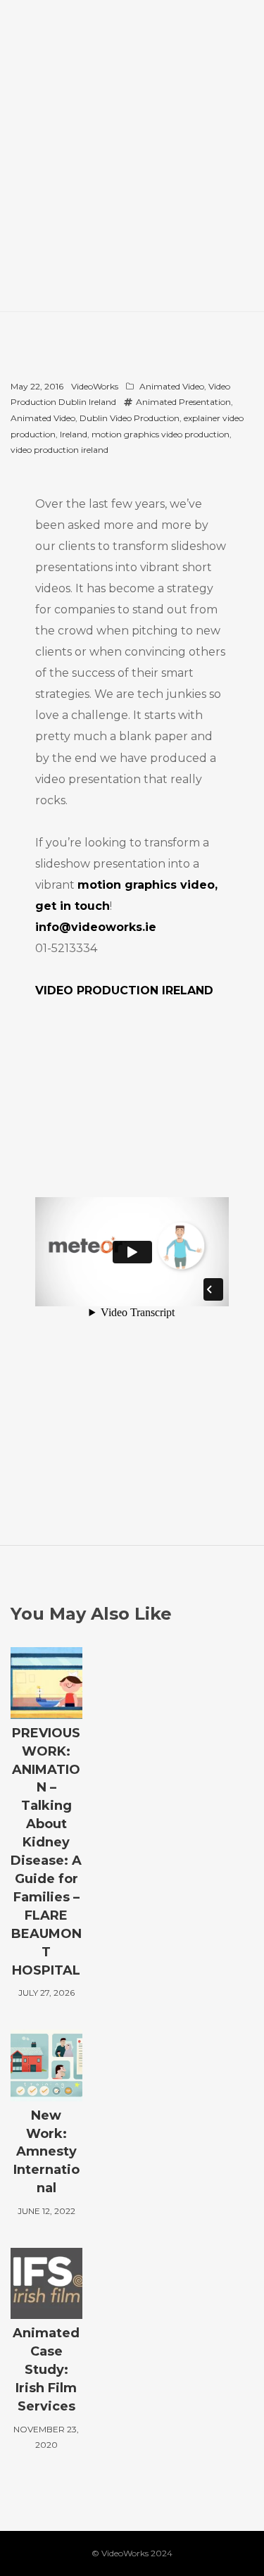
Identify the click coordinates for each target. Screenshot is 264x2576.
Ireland (74, 434)
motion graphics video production (161, 434)
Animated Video (172, 386)
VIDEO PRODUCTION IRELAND (124, 990)
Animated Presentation (183, 402)
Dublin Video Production (130, 418)
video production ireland (59, 450)
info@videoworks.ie (96, 927)
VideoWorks (95, 386)
